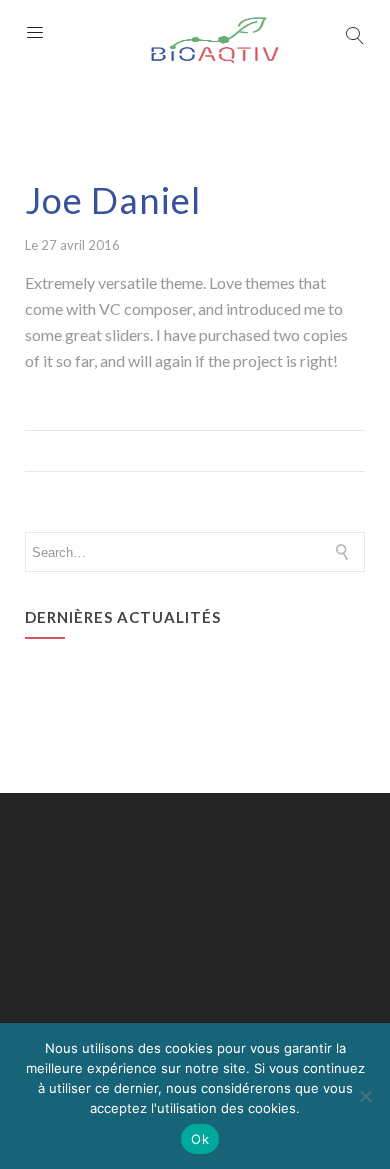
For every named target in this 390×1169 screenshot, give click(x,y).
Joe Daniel (113, 200)
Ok (200, 1139)
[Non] (365, 1096)
